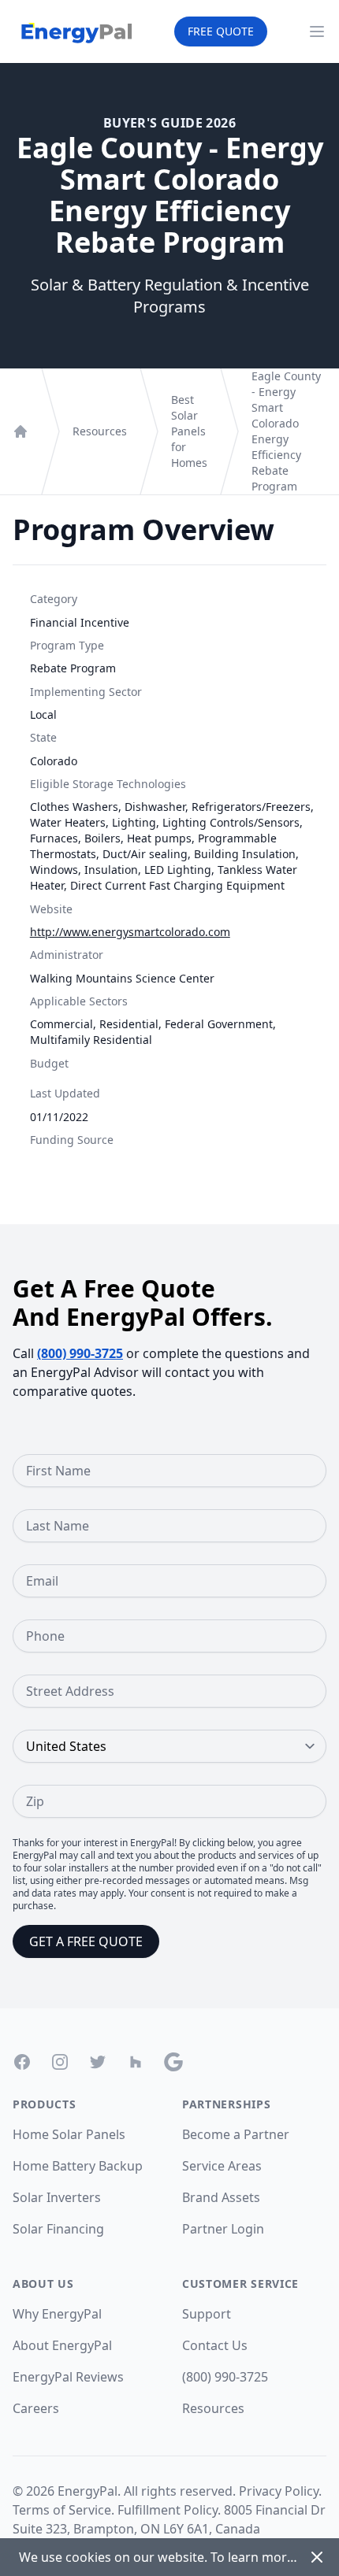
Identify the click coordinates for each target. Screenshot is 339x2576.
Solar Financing (58, 2229)
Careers (36, 2408)
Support (207, 2314)
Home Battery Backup (78, 2166)
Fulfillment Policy (168, 2510)
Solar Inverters (57, 2197)
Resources (100, 431)
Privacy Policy (279, 2491)
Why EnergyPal (57, 2314)
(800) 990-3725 (80, 1353)
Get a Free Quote (86, 1941)
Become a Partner (236, 2134)
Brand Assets (221, 2197)
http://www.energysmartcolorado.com (130, 932)
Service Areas (222, 2166)
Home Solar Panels (69, 2134)
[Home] (20, 431)
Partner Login (223, 2229)
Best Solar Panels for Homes (189, 431)
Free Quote (221, 31)
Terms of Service (62, 2510)
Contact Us (215, 2345)
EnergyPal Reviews (68, 2377)
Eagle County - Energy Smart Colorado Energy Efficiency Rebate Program (286, 431)
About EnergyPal (62, 2345)
